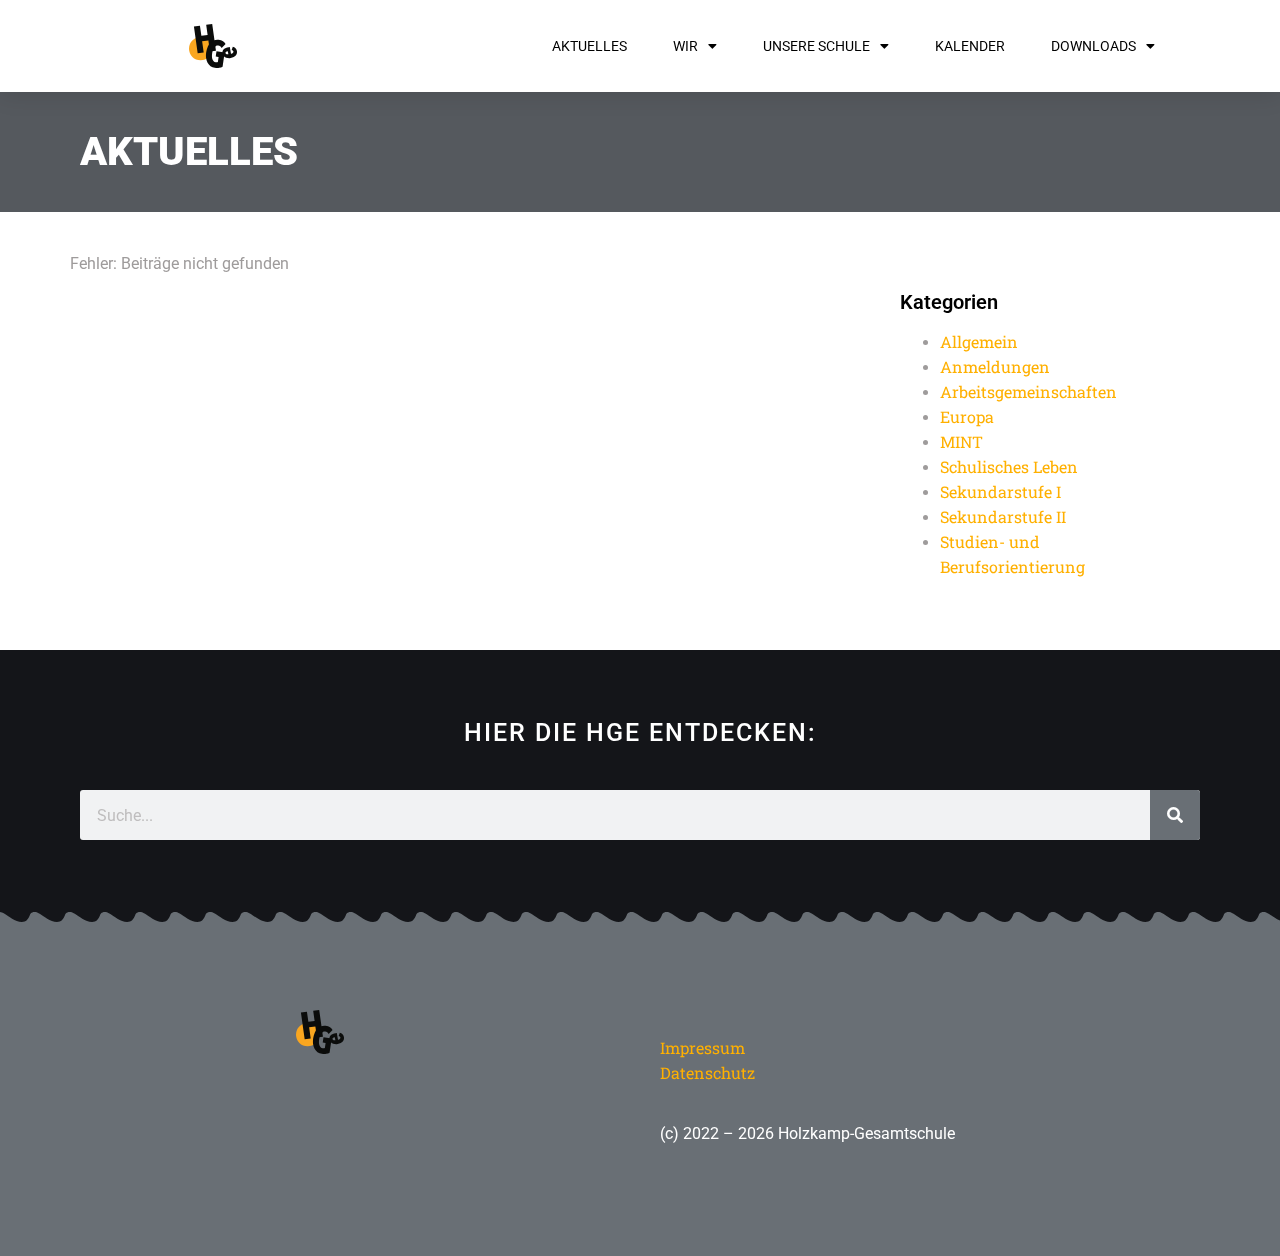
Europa (967, 416)
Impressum (702, 1047)
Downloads (1093, 46)
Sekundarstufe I (1000, 491)
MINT (961, 441)
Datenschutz (707, 1072)
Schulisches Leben (1009, 466)
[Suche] (1175, 815)
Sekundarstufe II (1003, 516)
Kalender (970, 46)
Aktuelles (589, 46)
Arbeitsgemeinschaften (1028, 391)
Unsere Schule (816, 46)
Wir (685, 46)
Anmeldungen (995, 366)
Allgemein (979, 341)
